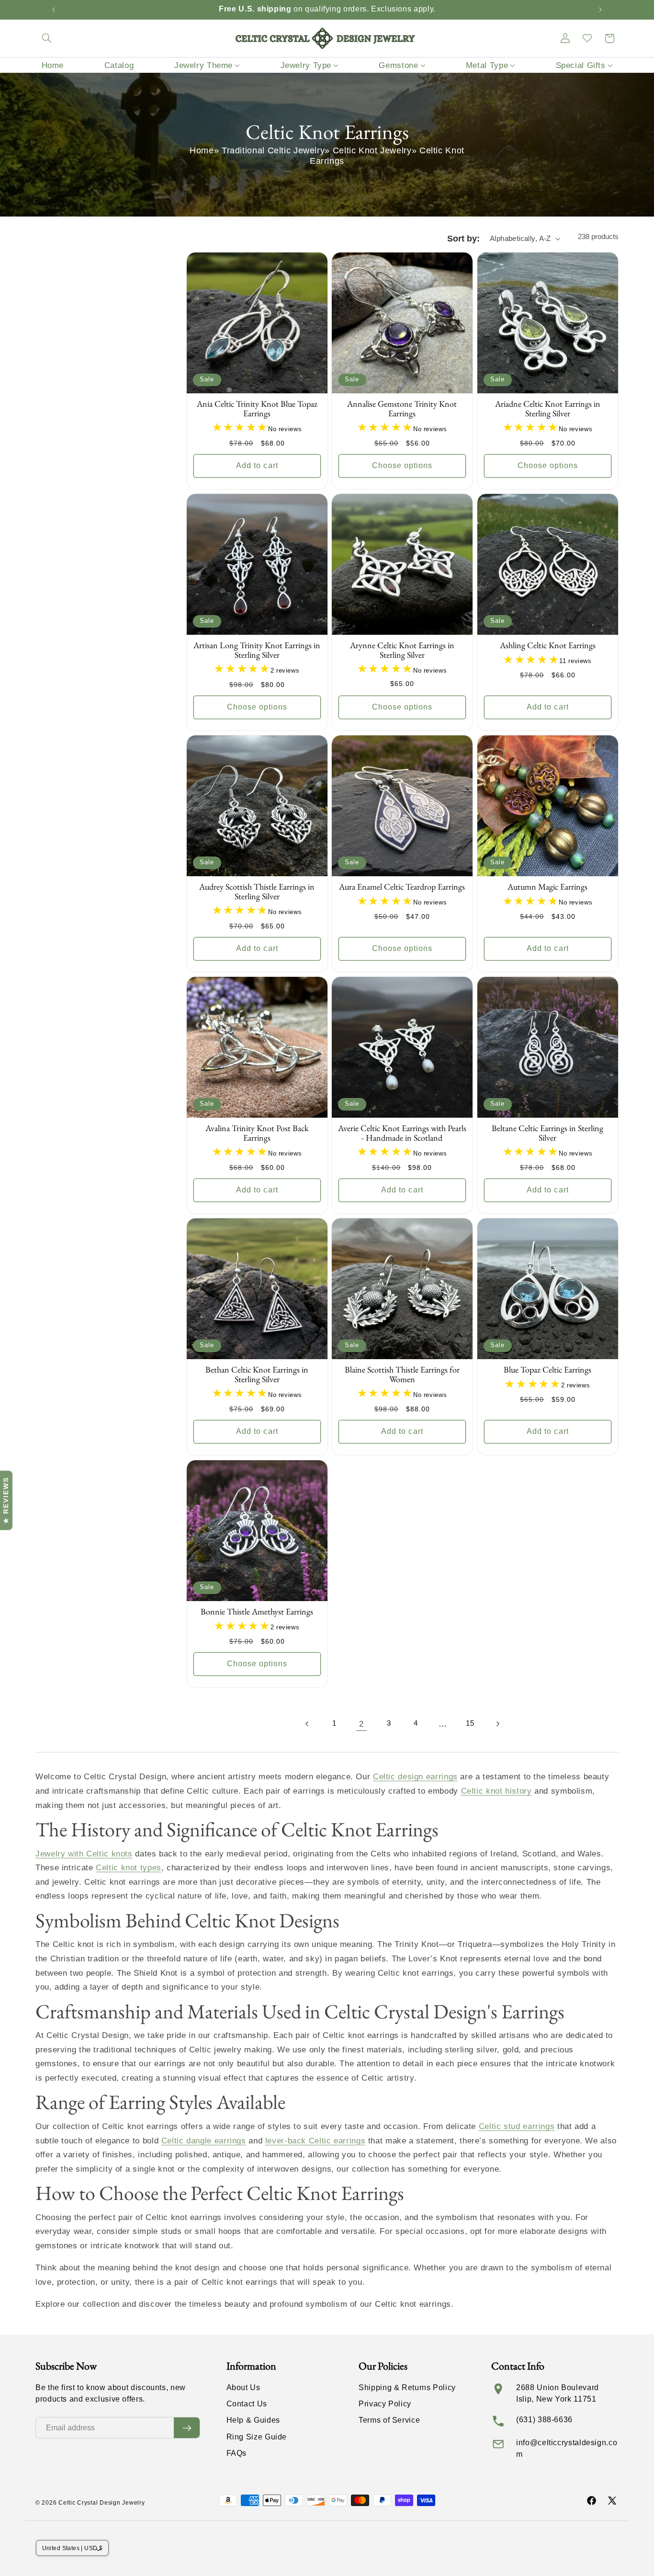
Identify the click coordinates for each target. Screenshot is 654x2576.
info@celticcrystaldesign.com (567, 2448)
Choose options (402, 465)
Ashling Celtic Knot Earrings (548, 646)
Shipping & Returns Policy (407, 2387)
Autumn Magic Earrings (547, 887)
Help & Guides (253, 2420)
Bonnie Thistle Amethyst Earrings (257, 1612)
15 (470, 1723)
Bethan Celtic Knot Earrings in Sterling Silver (257, 1375)
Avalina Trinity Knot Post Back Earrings (257, 1133)
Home (202, 150)
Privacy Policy (385, 2404)
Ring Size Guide (257, 2437)
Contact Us (247, 2404)
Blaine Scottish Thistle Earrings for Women (402, 1375)
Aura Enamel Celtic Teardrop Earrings (402, 887)
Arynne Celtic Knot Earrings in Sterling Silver (402, 651)
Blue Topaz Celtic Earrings (547, 1370)
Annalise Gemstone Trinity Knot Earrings (402, 409)
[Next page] (497, 1724)
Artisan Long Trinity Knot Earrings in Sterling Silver (257, 651)
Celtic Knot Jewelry (372, 150)
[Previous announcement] (54, 10)
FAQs (237, 2453)
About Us (243, 2387)
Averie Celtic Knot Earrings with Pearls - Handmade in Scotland (402, 1133)
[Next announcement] (600, 10)
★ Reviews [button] (6, 1500)
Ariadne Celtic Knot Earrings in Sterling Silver (548, 409)
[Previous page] (307, 1724)
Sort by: (463, 239)
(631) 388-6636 (544, 2420)
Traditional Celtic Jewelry (273, 150)
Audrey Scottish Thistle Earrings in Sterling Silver (257, 892)
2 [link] (361, 1724)
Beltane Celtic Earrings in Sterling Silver (547, 1133)
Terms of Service (389, 2420)
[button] (46, 38)
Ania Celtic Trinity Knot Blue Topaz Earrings (257, 409)
